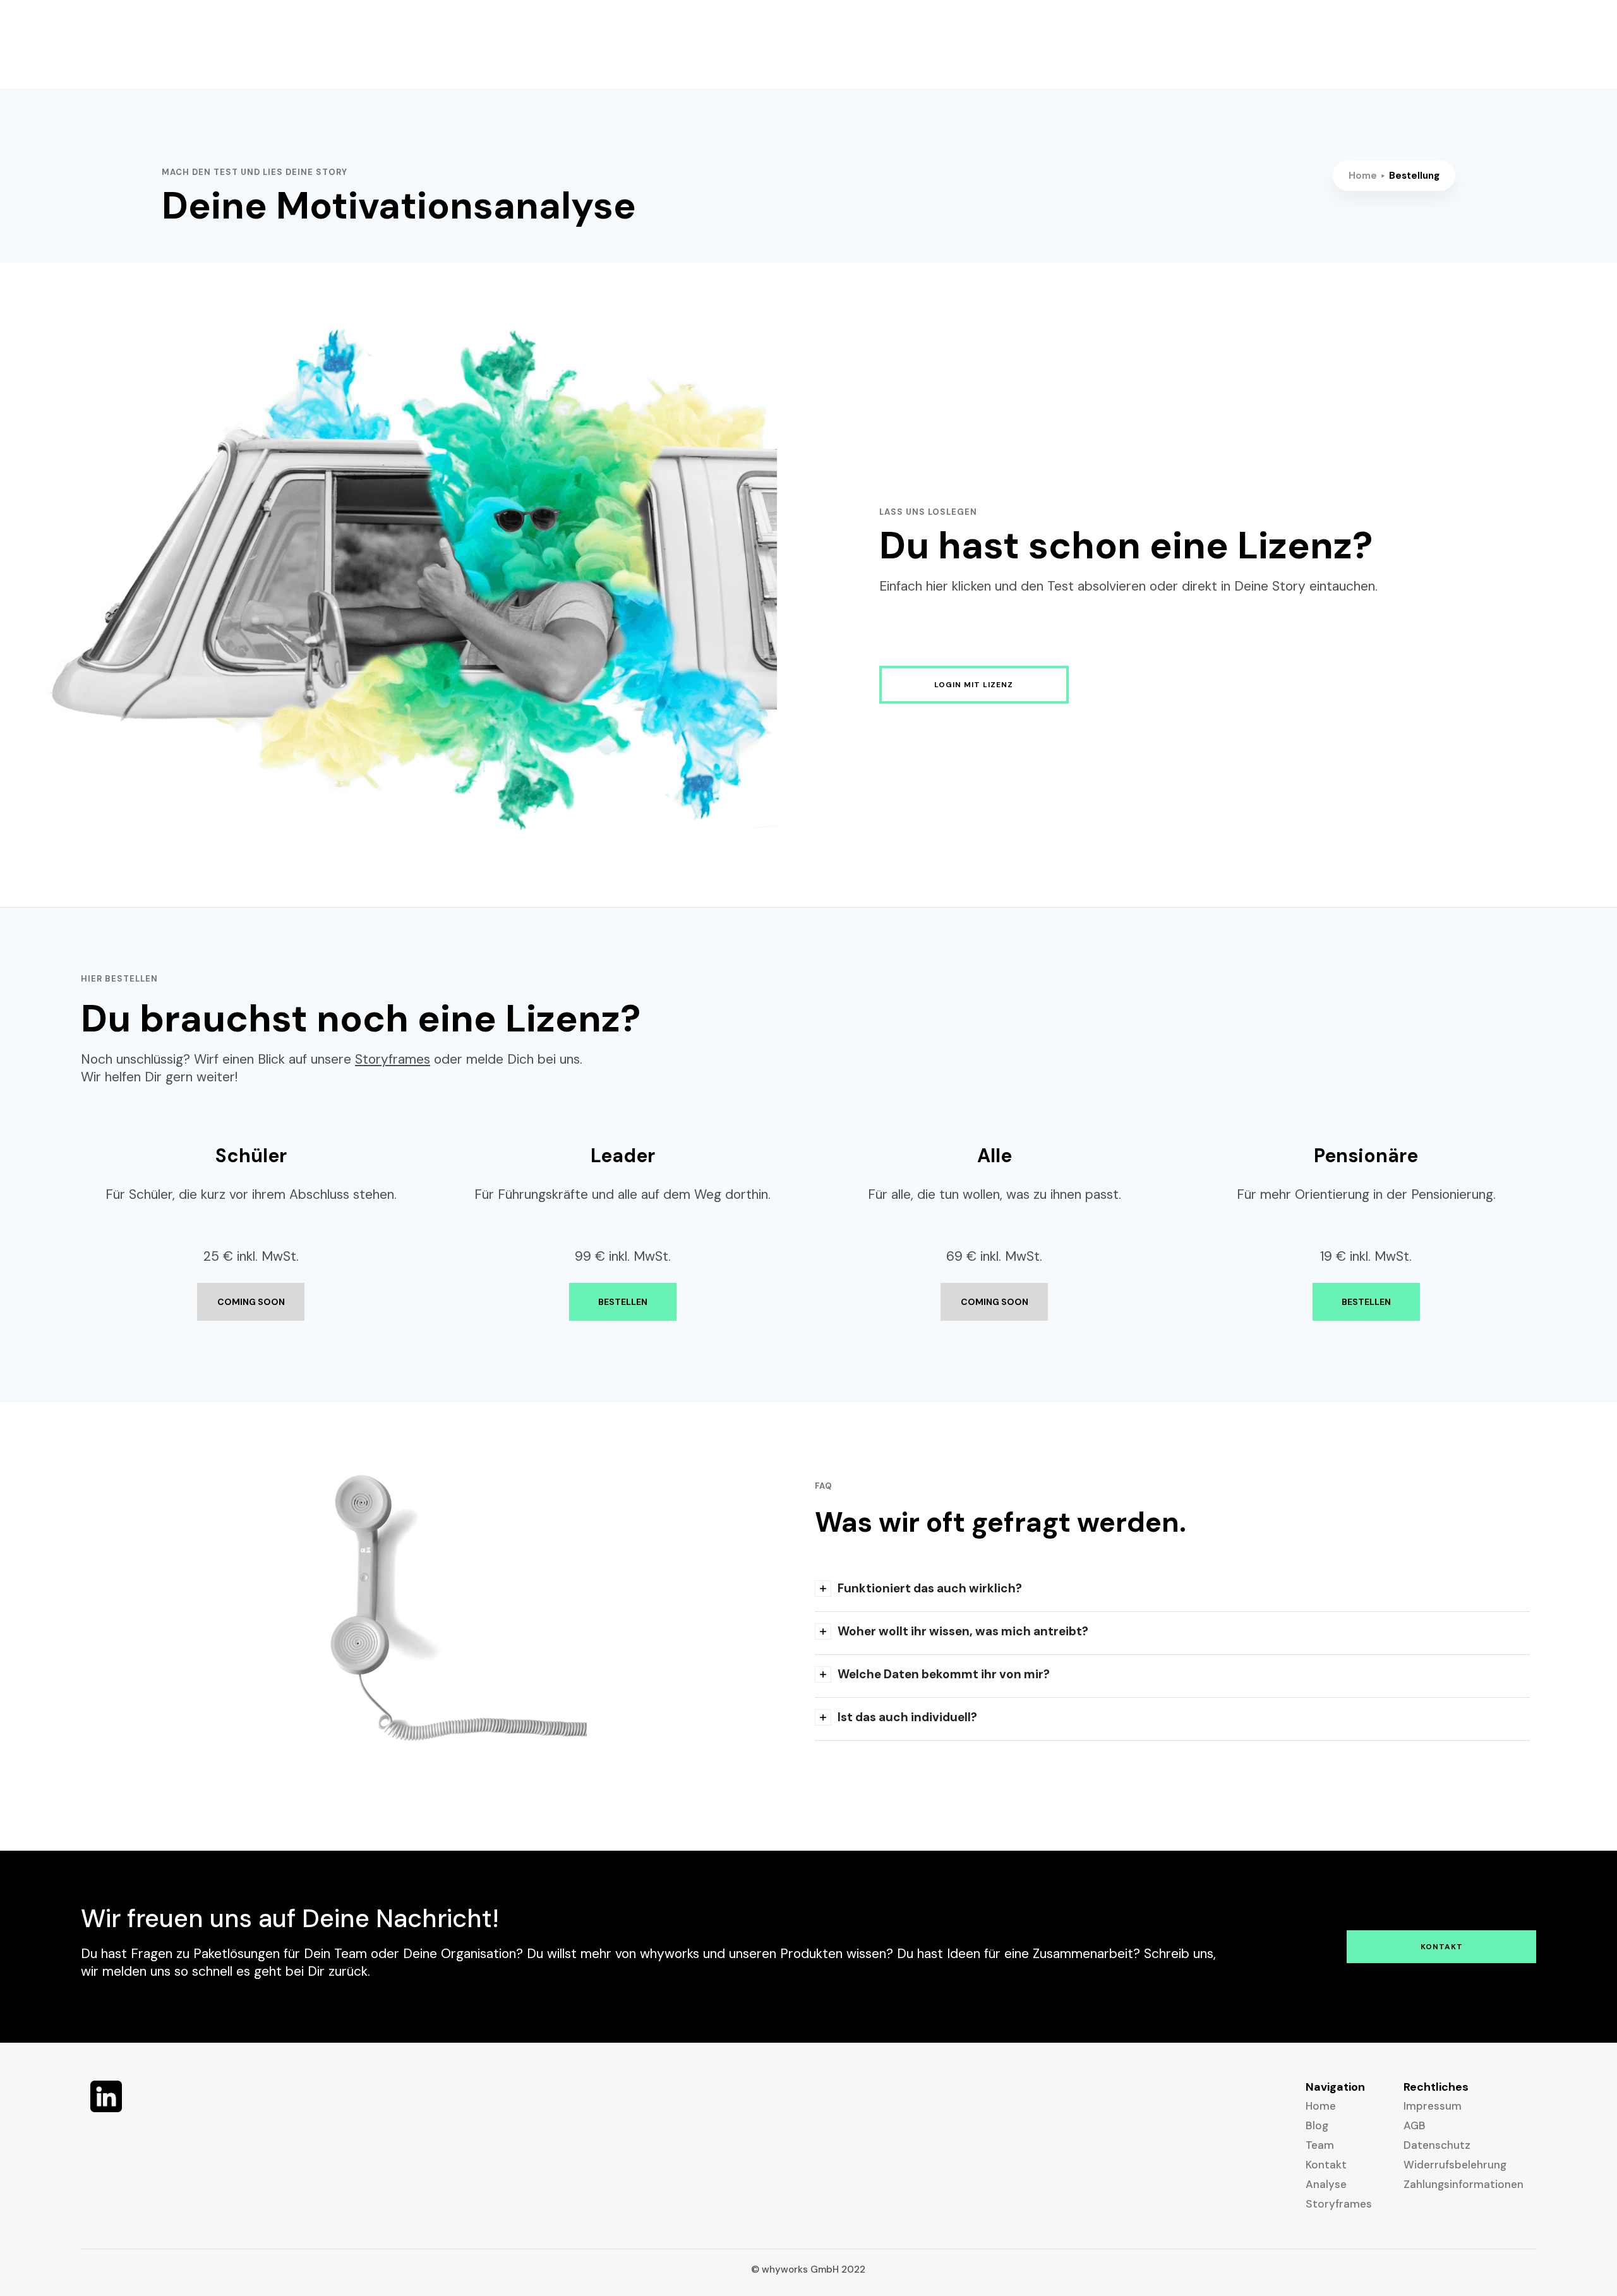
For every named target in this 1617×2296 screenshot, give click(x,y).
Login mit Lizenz (974, 685)
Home (1363, 176)
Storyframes (393, 1059)
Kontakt (1442, 1947)
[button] (1172, 1590)
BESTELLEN (623, 1302)
